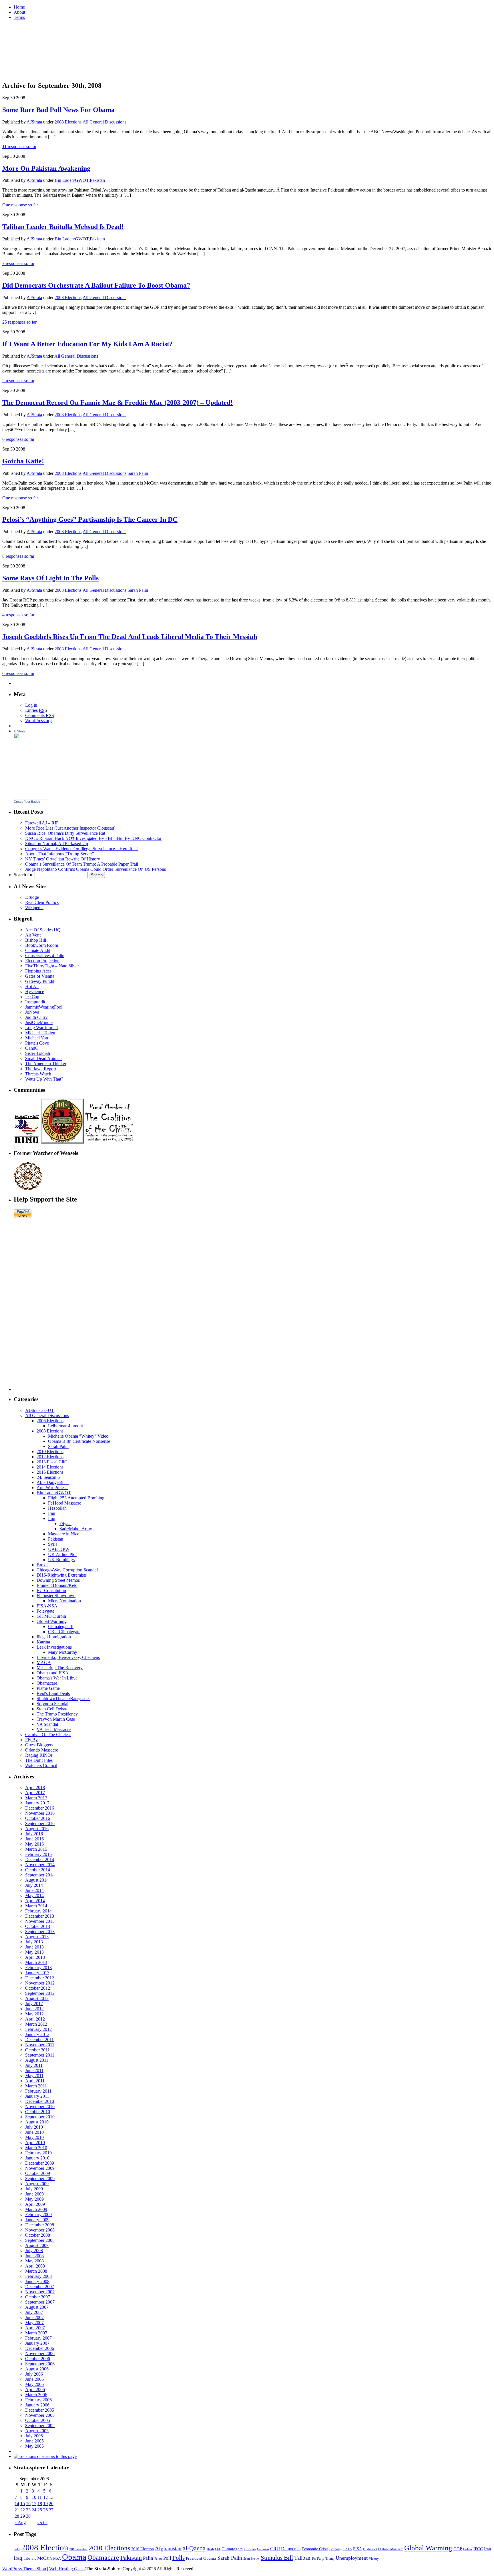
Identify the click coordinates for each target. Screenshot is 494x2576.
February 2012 (38, 2029)
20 (51, 2504)
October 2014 (38, 1870)
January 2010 (37, 2158)
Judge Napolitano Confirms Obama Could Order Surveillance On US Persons (95, 869)
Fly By (31, 1740)
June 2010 (34, 2132)
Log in (31, 705)
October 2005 (38, 2420)
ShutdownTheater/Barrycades (63, 1699)
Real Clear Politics (42, 902)
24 (34, 2510)
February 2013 (38, 1968)
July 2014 (34, 1885)
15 (23, 2504)
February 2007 (38, 2338)
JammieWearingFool (44, 1007)
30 (28, 2516)
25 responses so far (19, 322)
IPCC (478, 2549)
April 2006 (35, 2389)
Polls (179, 2558)
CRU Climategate (64, 1632)
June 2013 (34, 1947)
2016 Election (143, 2549)
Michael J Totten (40, 1033)
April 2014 (35, 1901)
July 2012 (34, 2004)
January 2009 (37, 2220)
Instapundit (35, 1002)
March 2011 (36, 2086)
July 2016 (34, 1834)
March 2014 (36, 1906)
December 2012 (40, 1978)
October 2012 (38, 1988)
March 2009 (36, 2209)
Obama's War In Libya (57, 1678)
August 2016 (37, 1829)
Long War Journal (41, 1028)
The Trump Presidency (57, 1714)
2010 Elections (50, 1452)
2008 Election (45, 2547)
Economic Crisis (315, 2549)
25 (40, 2510)
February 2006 (38, 2400)
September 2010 (40, 2117)
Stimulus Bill (277, 2558)
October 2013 (38, 1926)
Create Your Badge (27, 802)
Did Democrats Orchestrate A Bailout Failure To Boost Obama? (96, 285)
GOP (458, 2549)
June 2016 (34, 1839)
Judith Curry (36, 1017)
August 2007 (37, 2307)
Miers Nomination (64, 1601)
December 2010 (40, 2101)
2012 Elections (50, 1457)
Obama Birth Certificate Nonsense (79, 1441)
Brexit (42, 1565)
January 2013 (37, 1973)
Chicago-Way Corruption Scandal (67, 1570)
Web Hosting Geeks (67, 2569)
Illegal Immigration (54, 1637)
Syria (53, 1544)
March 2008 (36, 2271)
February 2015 (38, 1854)
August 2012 (37, 1998)
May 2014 (34, 1895)
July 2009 (34, 2189)
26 (45, 2510)
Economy (336, 2549)
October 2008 (38, 2235)
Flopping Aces (38, 971)
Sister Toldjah (38, 1053)
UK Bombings (61, 1560)
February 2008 (38, 2276)
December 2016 (40, 1808)
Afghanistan (168, 2548)
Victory (374, 2559)
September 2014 (40, 1875)
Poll (167, 2558)
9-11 (17, 2549)
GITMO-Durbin (51, 1616)
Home (19, 7)
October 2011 (37, 2050)
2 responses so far (18, 381)
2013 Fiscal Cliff (52, 1462)
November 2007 (40, 2292)
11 (40, 2497)
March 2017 (36, 1798)
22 (23, 2510)
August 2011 (37, 2060)
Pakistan (97, 180)
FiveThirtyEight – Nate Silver (52, 966)
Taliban (302, 2558)
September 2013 (40, 1931)
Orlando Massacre (42, 1750)
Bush (210, 2549)
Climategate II (61, 1626)
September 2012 (40, 1993)
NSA (57, 2558)
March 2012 (36, 2024)
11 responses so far (19, 147)
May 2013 (34, 1952)
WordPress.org (38, 721)
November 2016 (40, 1813)
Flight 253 (370, 2549)
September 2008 (40, 2240)
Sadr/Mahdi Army (76, 1529)
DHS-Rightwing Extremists (62, 1575)
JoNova (32, 1012)
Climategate (232, 2549)
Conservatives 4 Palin (45, 956)
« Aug (20, 2522)
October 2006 (38, 2359)
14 (17, 2504)
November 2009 (40, 2168)
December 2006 (40, 2348)
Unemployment (352, 2558)
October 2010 (38, 2112)
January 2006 (37, 2405)
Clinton (250, 2549)
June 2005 (34, 2441)
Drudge (32, 897)
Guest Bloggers (39, 1745)
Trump (330, 2559)
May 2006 (34, 2384)
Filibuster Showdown (56, 1596)
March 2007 (36, 2333)
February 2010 (38, 2153)
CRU (275, 2549)
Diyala (65, 1524)
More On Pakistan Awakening (46, 168)
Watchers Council (41, 1765)
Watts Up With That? (44, 1079)
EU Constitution (51, 1590)
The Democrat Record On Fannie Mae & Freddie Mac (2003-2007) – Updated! (117, 403)
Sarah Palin (138, 473)
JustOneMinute (39, 1022)
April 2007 (35, 2328)
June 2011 (34, 2070)
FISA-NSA (47, 1606)
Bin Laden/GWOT (72, 180)
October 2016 (38, 1818)
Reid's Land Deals (53, 1693)
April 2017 (35, 1793)
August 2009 (37, 2184)
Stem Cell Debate (52, 1709)
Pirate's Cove (37, 1043)
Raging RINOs (39, 1755)
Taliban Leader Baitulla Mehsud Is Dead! (63, 227)
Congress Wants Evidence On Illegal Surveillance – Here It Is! (81, 849)
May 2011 (34, 2076)
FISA (357, 2549)
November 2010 (40, 2106)
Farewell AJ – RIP (42, 823)
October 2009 (38, 2173)
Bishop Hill (36, 940)
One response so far (20, 205)
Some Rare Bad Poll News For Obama (58, 110)
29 (23, 2516)
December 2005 (40, 2410)
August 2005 (37, 2431)
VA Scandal (47, 1724)
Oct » (42, 2522)
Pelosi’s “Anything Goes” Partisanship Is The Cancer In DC (90, 519)
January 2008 (37, 2281)
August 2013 (37, 1937)
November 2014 (40, 1865)
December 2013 (40, 1916)
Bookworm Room (42, 945)
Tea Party (318, 2559)
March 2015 (36, 1849)
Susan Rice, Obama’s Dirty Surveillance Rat (65, 833)
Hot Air (32, 986)
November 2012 (40, 1983)
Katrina (43, 1642)
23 (28, 2510)
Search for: (24, 875)
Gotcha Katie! (23, 461)
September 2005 (40, 2425)
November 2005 (40, 2415)
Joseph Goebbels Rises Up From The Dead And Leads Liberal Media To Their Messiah (130, 637)
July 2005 (34, 2436)
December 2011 (39, 2040)
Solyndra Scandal (52, 1704)
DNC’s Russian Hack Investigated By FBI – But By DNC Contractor (93, 838)
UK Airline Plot (62, 1554)
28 (17, 2516)
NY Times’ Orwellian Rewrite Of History (63, 859)
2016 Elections (50, 1472)
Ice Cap (32, 997)
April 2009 (35, 2204)
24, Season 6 (48, 1477)
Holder (468, 2549)
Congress (263, 2549)
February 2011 (38, 2091)
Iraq (52, 1518)
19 (45, 2504)
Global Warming (52, 1621)
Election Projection (42, 961)
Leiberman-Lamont (65, 1426)
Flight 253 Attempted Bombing (76, 1498)
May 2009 (34, 2199)
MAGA (44, 1662)
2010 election (78, 2549)
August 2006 (37, 2369)
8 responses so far (18, 556)
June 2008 (34, 2256)
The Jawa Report (41, 1069)
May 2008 (34, 2261)
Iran (52, 1513)
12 (45, 2497)
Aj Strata (20, 731)
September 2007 (40, 2302)
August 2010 (37, 2122)
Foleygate (45, 1611)
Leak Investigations (54, 1647)
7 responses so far (18, 263)
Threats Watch (38, 1074)
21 (17, 2510)
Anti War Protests (52, 1488)
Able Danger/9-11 (53, 1482)
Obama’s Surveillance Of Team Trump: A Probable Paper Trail (82, 864)
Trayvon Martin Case (56, 1719)
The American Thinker (46, 1064)
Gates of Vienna (40, 976)
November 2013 (40, 1921)
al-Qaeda (194, 2548)
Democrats (291, 2549)
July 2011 (34, 2065)
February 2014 (38, 1911)
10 (34, 2497)
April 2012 (35, 2019)
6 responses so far (18, 439)
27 (51, 2510)
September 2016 (40, 1823)
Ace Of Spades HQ (43, 930)
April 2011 (35, 2081)
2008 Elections (68, 122)
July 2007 (34, 2312)
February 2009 (38, 2215)
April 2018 (35, 1787)
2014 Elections (50, 1467)
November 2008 (40, 2230)
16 (28, 2504)
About (19, 12)
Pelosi (158, 2559)
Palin (148, 2558)
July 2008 (34, 2251)
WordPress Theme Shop (24, 2569)
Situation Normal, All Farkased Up (57, 843)
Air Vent (33, 935)
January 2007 (37, 2343)
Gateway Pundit (40, 981)
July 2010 (34, 2127)
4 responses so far (18, 615)
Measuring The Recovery (60, 1668)
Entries (36, 710)
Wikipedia (34, 908)
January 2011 (37, 2096)
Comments (40, 715)
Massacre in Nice (64, 1534)
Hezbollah (57, 1508)
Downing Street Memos (58, 1580)
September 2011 (40, 2055)
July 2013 (34, 1942)
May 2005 (34, 2446)
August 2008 (37, 2245)
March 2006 (36, 2395)
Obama (74, 2557)
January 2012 (37, 2034)
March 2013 (36, 1962)
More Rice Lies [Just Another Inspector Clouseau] (70, 828)
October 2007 (38, 2297)
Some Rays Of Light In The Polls (50, 578)
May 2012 (34, 2014)
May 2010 (34, 2137)
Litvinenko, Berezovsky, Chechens (68, 1657)
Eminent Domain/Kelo (57, 1585)
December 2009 (40, 2163)
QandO (32, 1048)
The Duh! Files (39, 1760)
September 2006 (40, 2364)
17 (34, 2504)
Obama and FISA (53, 1673)
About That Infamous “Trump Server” (60, 854)
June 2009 (34, 2194)
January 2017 (37, 1803)
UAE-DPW (59, 1549)
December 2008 (40, 2225)
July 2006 (34, 2374)
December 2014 (40, 1859)
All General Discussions (104, 122)
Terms (19, 17)
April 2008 (35, 2266)
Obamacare (47, 1683)
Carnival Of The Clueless (48, 1735)
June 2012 (34, 2009)
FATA (348, 2549)
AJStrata (34, 122)
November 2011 (40, 2045)
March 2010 (36, 2148)
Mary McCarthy (63, 1652)
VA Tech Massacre (54, 1729)
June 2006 (34, 2379)
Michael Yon (37, 1038)
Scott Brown (251, 2559)
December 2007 (40, 2287)
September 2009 (40, 2178)
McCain (44, 2558)
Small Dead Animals (44, 1058)
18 (40, 2504)
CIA (218, 2549)
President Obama (201, 2558)
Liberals (30, 2558)
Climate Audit (38, 950)
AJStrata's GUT (40, 1410)
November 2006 (40, 2353)
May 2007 (34, 2323)
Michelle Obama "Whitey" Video (78, 1436)
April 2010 (35, 2142)
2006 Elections (50, 1421)
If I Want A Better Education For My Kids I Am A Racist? (87, 344)
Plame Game (48, 1688)
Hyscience (35, 992)
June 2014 (34, 1890)
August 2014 (37, 1880)
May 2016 (34, 1844)
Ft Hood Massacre (65, 1503)
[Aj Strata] (31, 798)
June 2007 (34, 2317)
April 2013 (35, 1957)
